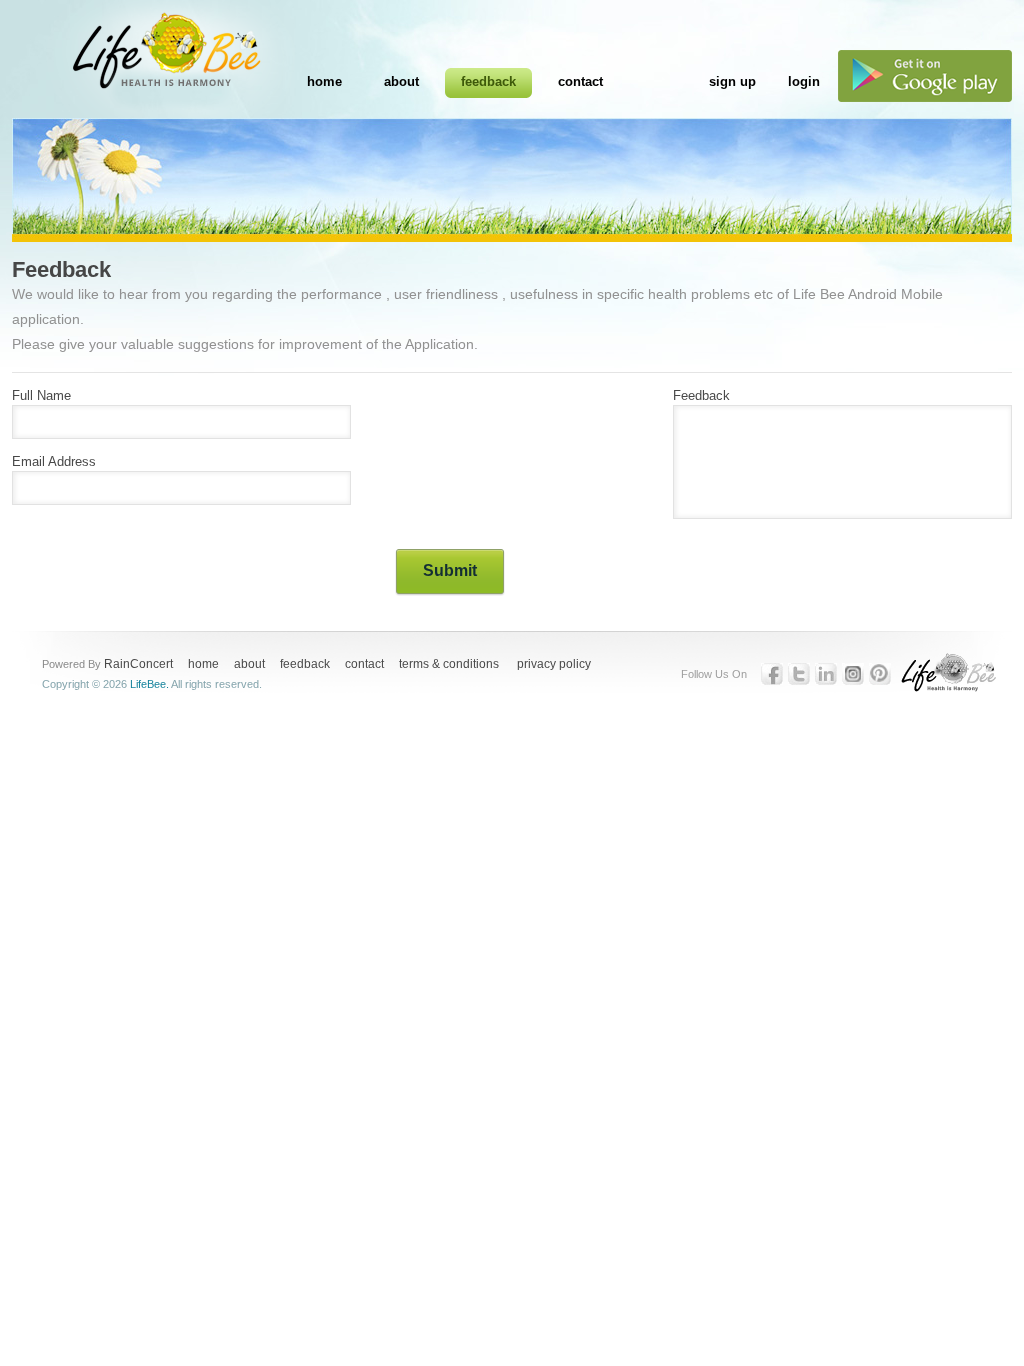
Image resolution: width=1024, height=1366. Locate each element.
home (203, 664)
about (249, 664)
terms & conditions (449, 664)
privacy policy (554, 664)
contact (364, 664)
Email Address (54, 461)
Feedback (701, 395)
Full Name (41, 395)
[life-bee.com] (128, 62)
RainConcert (138, 664)
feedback (305, 664)
